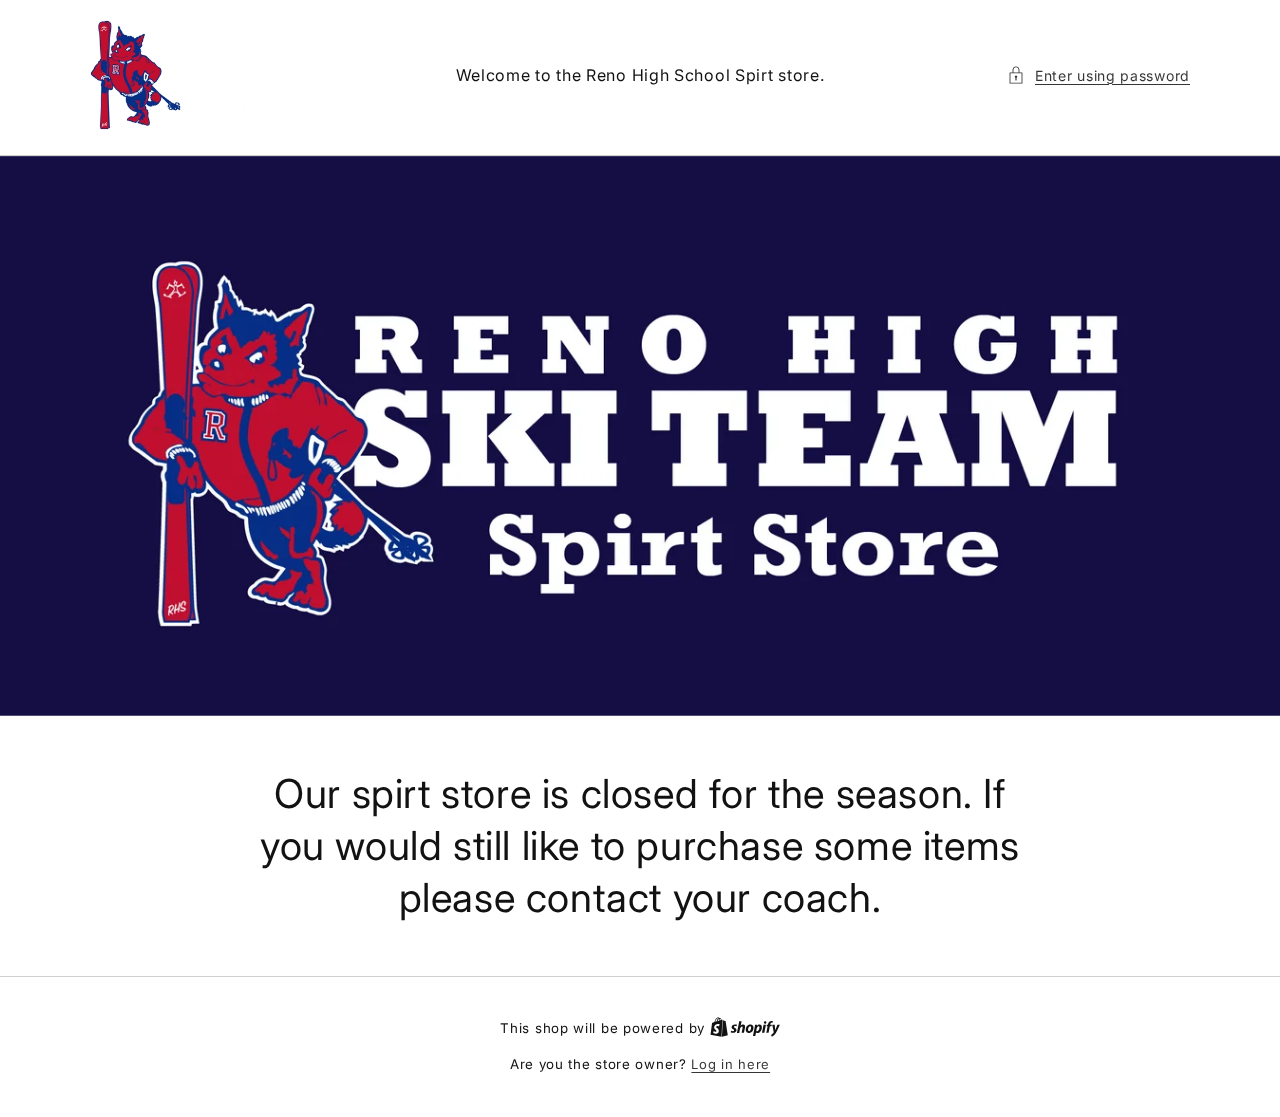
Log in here (730, 1064)
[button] (1098, 75)
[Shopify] (745, 1028)
